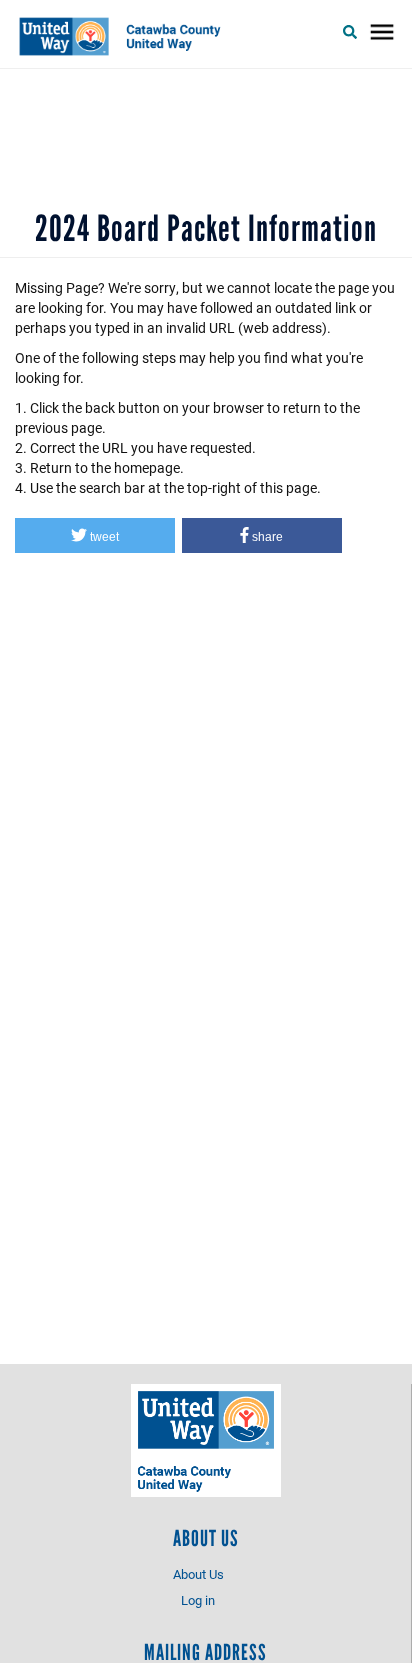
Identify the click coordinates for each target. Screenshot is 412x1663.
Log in (198, 1600)
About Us (198, 1574)
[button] (95, 535)
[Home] (125, 36)
